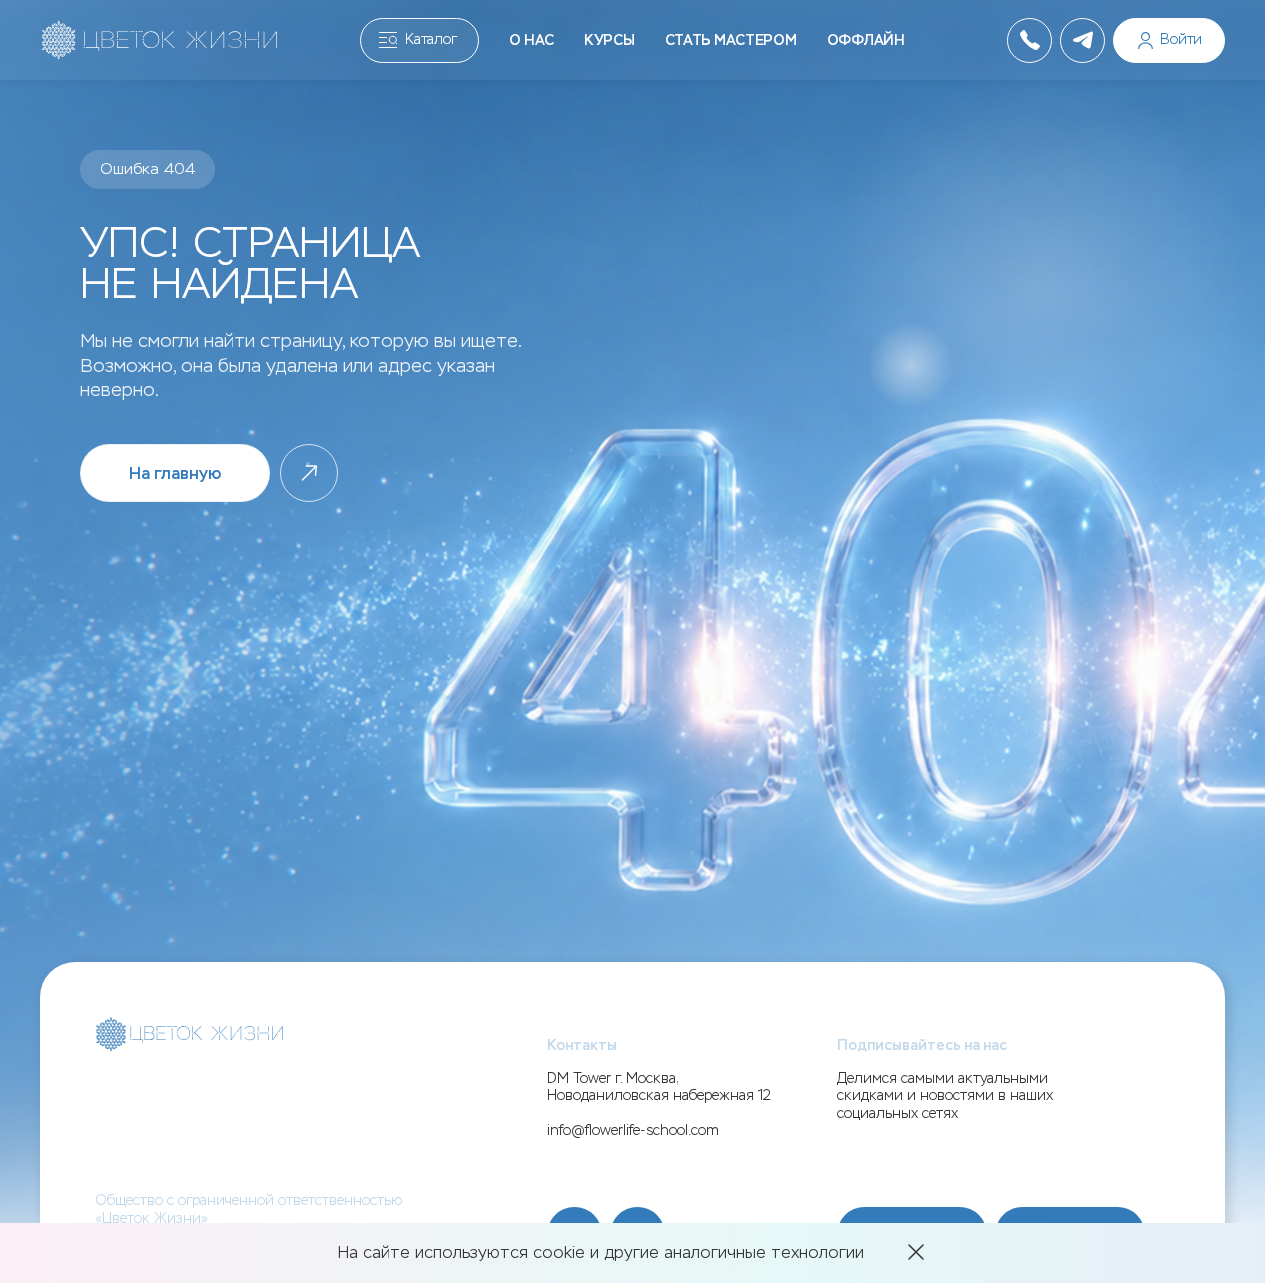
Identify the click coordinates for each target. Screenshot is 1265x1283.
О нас (531, 40)
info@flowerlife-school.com (633, 1130)
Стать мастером (731, 40)
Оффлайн (866, 40)
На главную (175, 473)
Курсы (609, 40)
